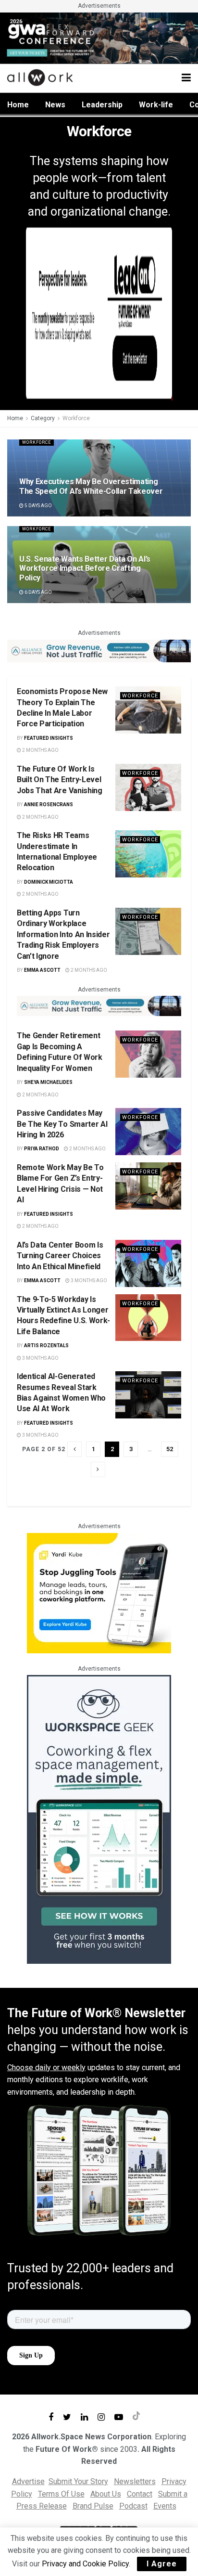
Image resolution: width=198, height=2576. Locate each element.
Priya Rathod (42, 1149)
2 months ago (40, 750)
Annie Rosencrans (49, 805)
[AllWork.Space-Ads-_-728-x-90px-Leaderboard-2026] (99, 650)
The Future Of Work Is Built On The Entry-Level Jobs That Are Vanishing (60, 780)
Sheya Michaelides (48, 1082)
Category (43, 418)
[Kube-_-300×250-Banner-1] (99, 1592)
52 (170, 1449)
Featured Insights (49, 738)
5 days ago (38, 506)
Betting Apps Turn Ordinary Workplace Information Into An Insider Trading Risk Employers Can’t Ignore (63, 934)
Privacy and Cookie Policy (85, 2564)
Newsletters (135, 2481)
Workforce (76, 418)
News (55, 105)
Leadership (102, 105)
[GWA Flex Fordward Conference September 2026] (99, 37)
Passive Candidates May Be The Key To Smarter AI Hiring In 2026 (62, 1124)
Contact (140, 2494)
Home (18, 105)
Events (165, 2506)
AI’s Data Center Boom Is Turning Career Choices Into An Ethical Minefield (60, 1256)
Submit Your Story (78, 2481)
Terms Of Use (61, 2494)
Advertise (28, 2481)
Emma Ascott (42, 970)
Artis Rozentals (46, 1346)
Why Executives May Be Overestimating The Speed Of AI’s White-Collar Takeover (91, 486)
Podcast (133, 2506)
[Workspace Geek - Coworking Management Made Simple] (99, 1819)
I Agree (162, 2564)
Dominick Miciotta (49, 882)
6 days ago (38, 592)
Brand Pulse (93, 2506)
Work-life (156, 105)
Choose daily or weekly (46, 2067)
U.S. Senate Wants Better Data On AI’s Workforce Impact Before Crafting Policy (85, 568)
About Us (106, 2494)
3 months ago (88, 1281)
